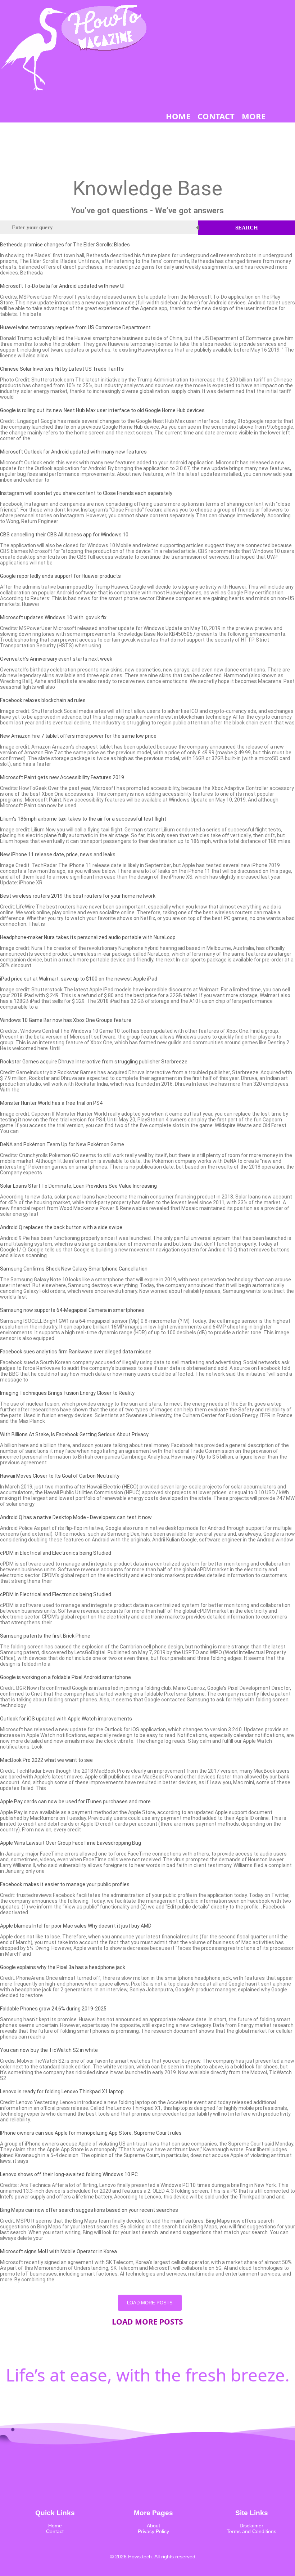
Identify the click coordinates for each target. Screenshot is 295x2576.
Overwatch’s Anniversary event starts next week (56, 659)
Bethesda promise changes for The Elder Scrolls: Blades (65, 245)
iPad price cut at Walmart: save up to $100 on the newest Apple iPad (79, 979)
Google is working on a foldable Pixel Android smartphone (65, 1677)
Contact (55, 2531)
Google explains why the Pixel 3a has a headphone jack (63, 1967)
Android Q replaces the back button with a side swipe (61, 1227)
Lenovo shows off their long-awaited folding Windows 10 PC (69, 2174)
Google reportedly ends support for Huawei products (60, 576)
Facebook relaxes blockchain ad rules (43, 700)
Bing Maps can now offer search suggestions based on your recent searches (89, 2210)
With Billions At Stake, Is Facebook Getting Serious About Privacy (74, 1434)
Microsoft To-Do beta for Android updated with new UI (62, 286)
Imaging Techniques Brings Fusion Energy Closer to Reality (67, 1393)
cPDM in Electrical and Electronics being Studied (56, 1553)
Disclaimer (251, 2526)
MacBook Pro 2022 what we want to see (46, 1760)
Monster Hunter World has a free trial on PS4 (51, 1103)
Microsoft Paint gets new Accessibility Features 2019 (62, 777)
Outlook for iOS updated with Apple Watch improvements (66, 1719)
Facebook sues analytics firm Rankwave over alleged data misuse (76, 1352)
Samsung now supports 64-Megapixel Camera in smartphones (72, 1310)
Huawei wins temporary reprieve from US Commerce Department (75, 327)
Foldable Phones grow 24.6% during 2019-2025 (53, 2009)
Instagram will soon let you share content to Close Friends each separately (86, 493)
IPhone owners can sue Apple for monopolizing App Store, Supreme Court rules (91, 2133)
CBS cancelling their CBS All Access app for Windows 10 (64, 535)
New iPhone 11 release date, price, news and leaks (58, 854)
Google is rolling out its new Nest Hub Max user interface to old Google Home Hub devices (102, 410)
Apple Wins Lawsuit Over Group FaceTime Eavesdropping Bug (71, 1843)
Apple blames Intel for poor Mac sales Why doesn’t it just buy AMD (76, 1926)
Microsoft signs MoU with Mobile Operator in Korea (58, 2251)
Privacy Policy (153, 2531)
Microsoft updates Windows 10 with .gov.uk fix (53, 617)
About (153, 2526)
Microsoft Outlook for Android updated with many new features (73, 452)
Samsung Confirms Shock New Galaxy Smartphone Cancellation (74, 1269)
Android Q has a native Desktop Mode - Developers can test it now (76, 1517)
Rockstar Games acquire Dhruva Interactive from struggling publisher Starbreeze (94, 1062)
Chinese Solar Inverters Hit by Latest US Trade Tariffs (62, 369)
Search (247, 228)
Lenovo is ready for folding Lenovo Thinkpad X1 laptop (62, 2091)
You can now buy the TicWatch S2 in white (49, 2050)
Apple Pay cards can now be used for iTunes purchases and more (75, 1802)
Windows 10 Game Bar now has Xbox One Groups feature (66, 1020)
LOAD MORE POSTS (150, 2303)
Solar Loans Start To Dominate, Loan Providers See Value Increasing (78, 1186)
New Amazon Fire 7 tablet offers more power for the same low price (78, 736)
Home (55, 2526)
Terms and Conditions (251, 2531)
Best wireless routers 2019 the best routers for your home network (78, 896)
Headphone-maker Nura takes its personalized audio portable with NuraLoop (88, 937)
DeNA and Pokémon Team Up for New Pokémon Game (62, 1144)
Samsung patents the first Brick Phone (45, 1636)
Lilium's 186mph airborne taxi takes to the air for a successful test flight (83, 819)
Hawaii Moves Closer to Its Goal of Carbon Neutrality (60, 1476)
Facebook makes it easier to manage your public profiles (65, 1884)
